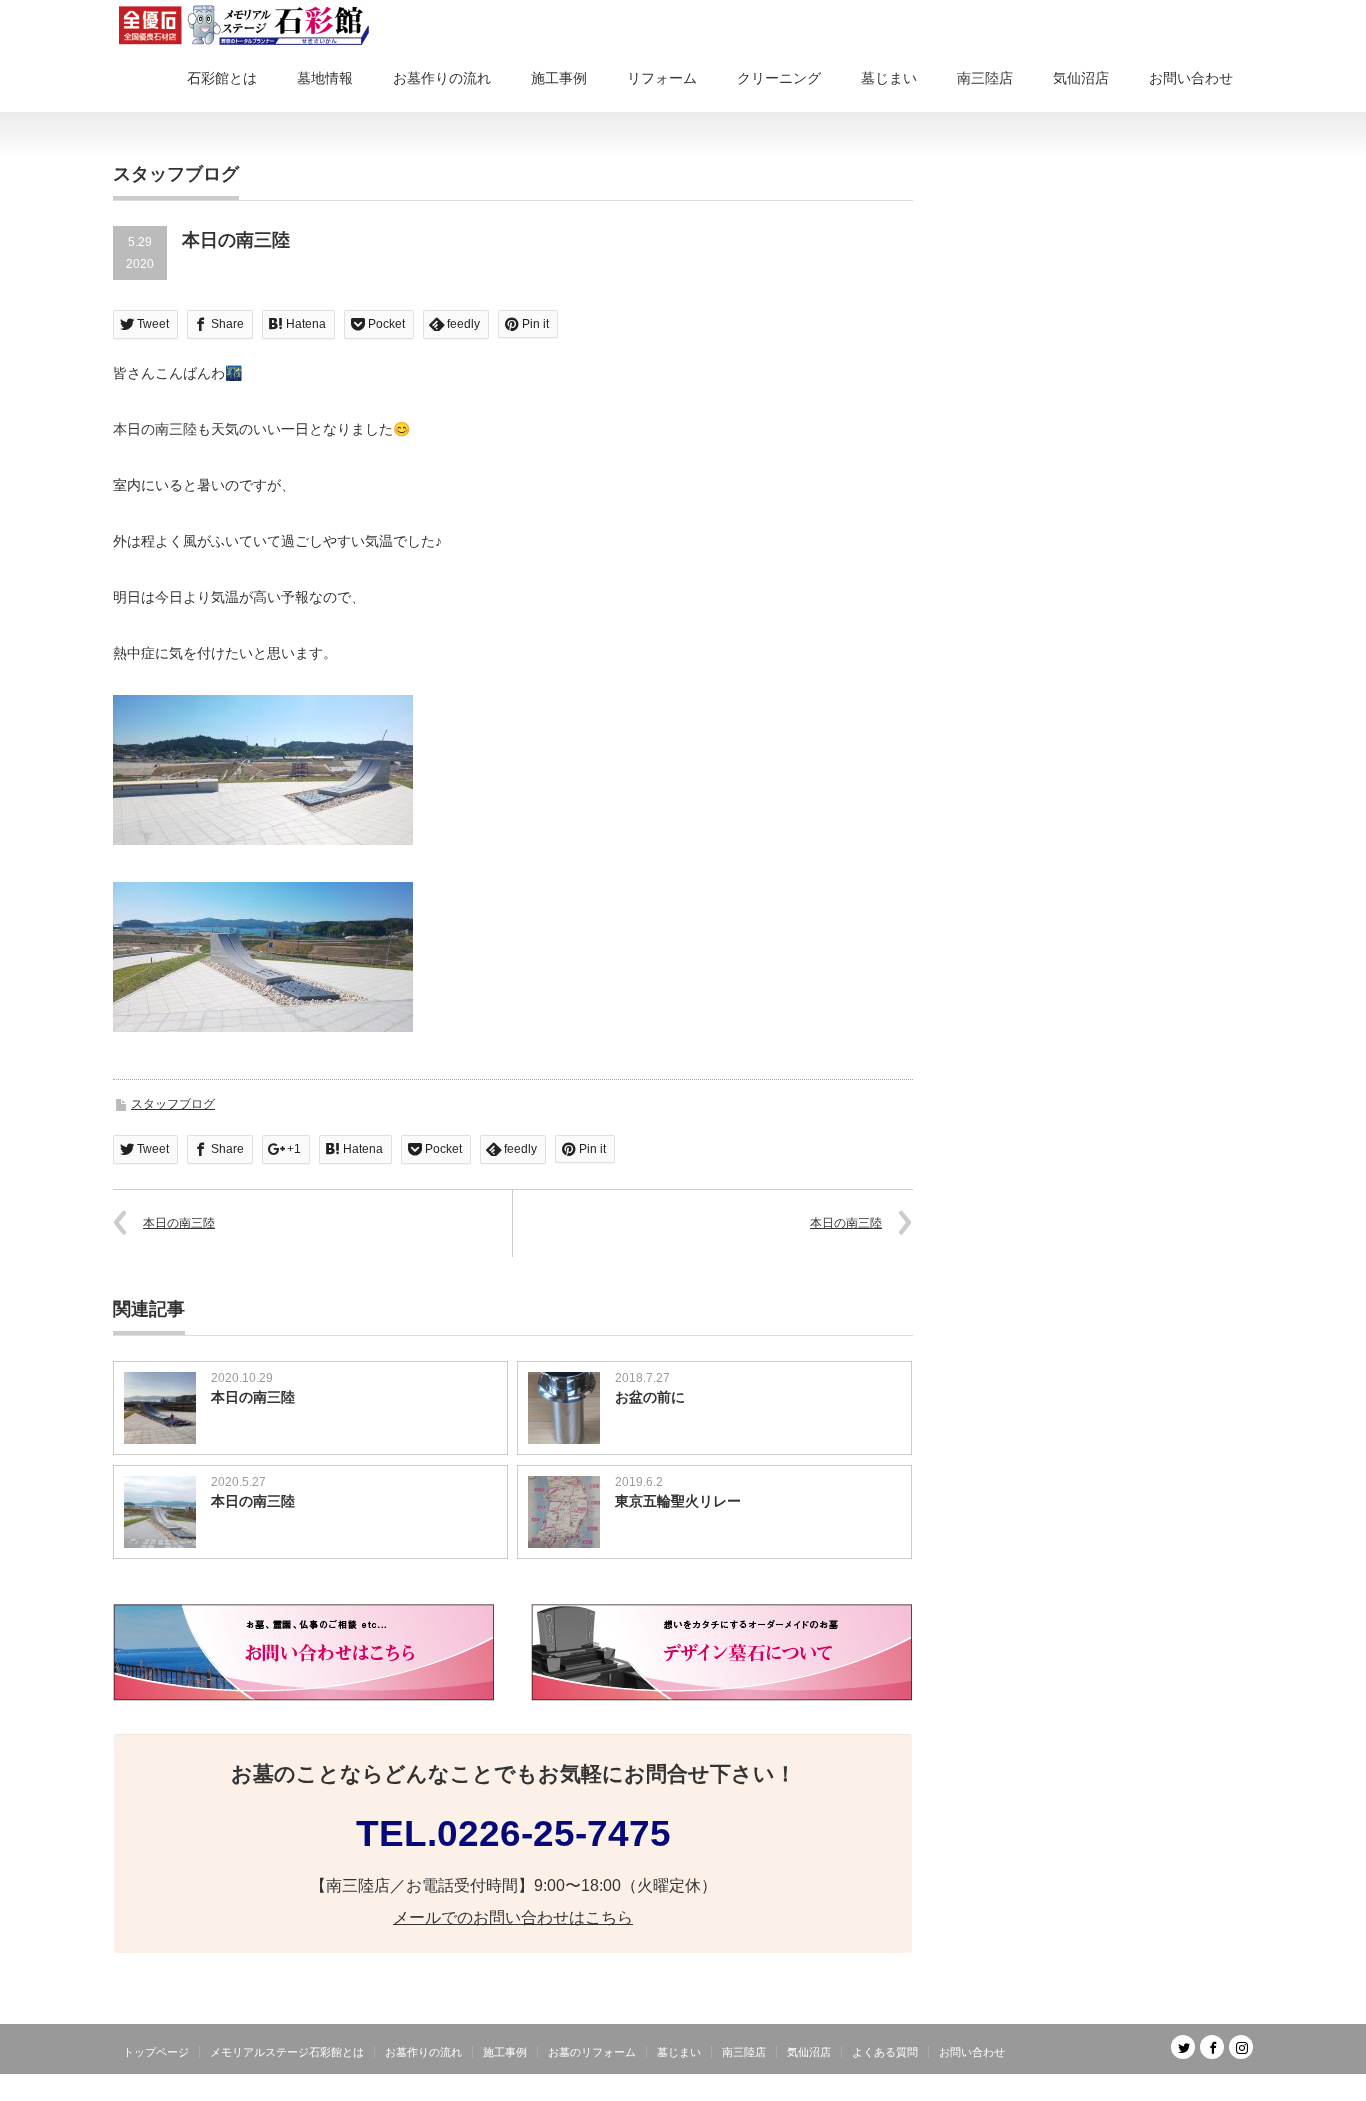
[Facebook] (1212, 2047)
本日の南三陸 (179, 1223)
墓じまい (889, 78)
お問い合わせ (1191, 78)
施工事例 (559, 78)
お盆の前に (650, 1397)
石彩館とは (222, 78)
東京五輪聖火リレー (678, 1501)
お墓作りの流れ (442, 78)
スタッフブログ (173, 1104)
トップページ (156, 2052)
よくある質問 (885, 2052)
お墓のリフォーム (592, 2052)
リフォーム (662, 78)
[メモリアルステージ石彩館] (244, 25)
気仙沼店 (1081, 78)
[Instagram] (1241, 2047)
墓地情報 (325, 78)
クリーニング (779, 78)
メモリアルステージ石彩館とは (287, 2052)
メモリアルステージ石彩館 (1181, 2086)
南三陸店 (985, 78)
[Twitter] (1183, 2047)
